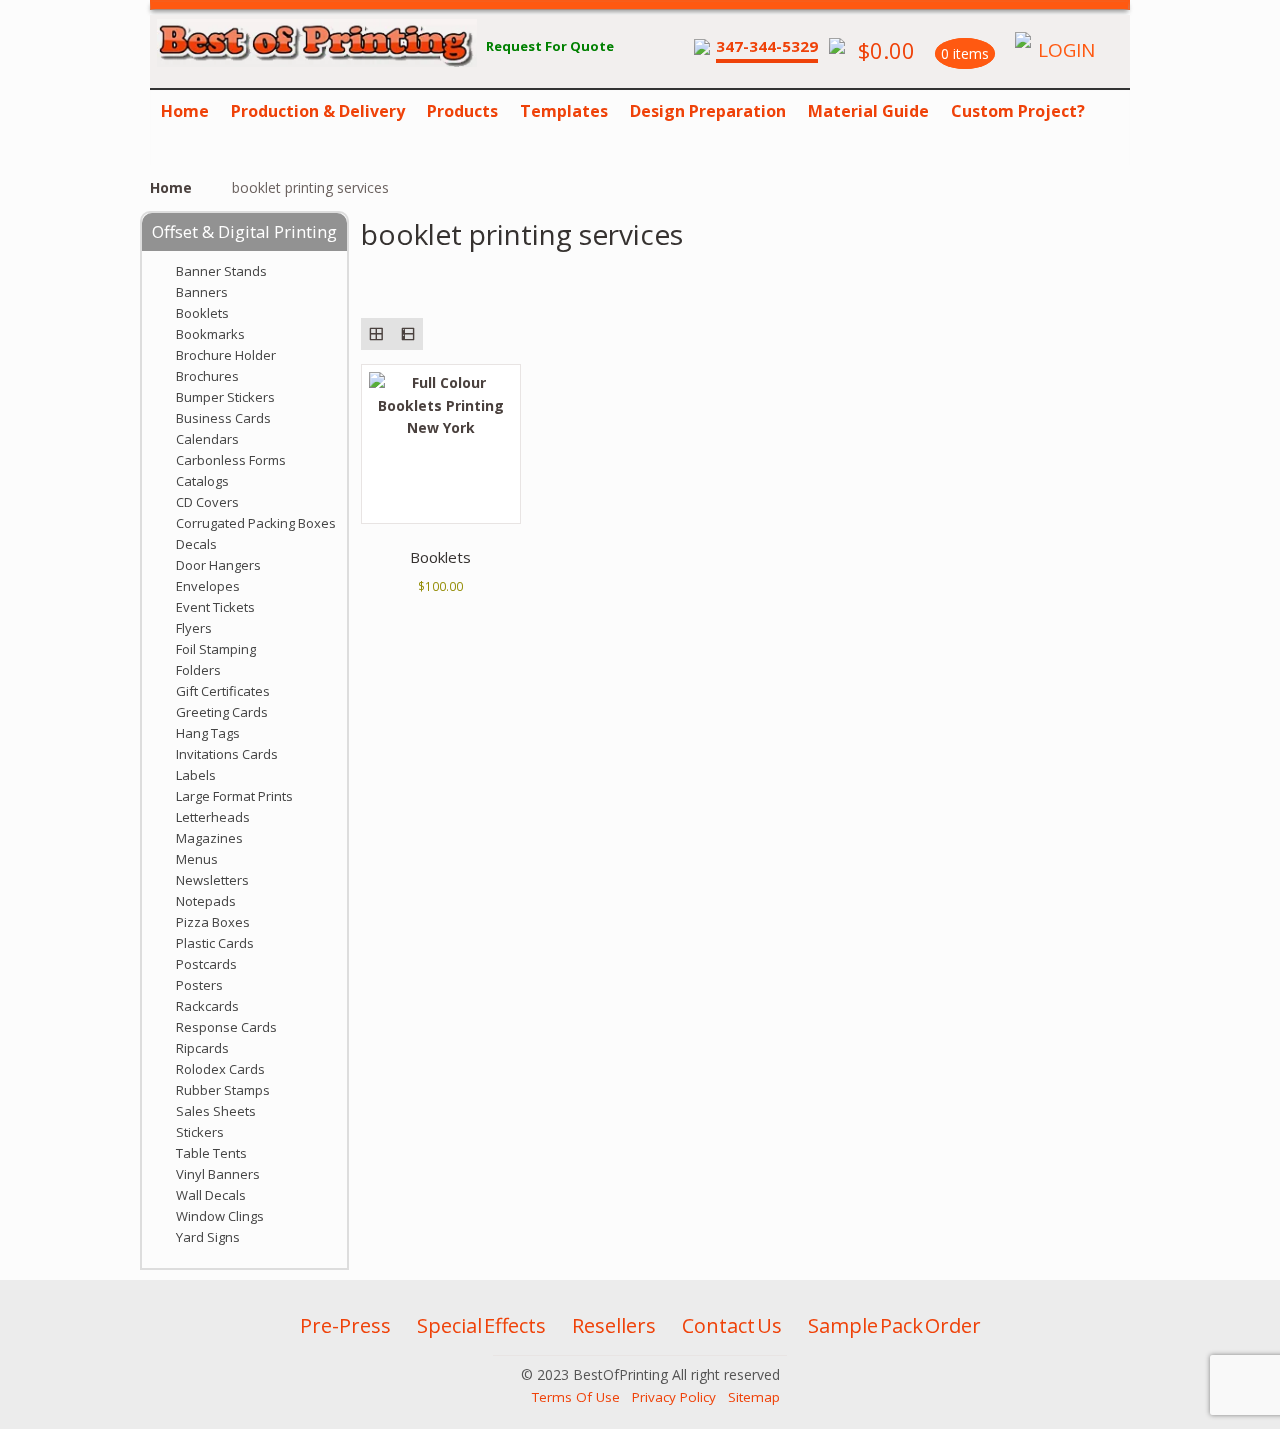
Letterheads (213, 817)
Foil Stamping (216, 649)
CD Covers (207, 502)
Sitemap (754, 1397)
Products (462, 111)
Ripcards (202, 1048)
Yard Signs (208, 1237)
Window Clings (220, 1216)
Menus (197, 859)
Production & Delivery (318, 111)
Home (185, 111)
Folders (198, 670)
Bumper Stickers (225, 397)
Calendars (207, 439)
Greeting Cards (222, 712)
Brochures (207, 376)
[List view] (407, 333)
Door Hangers (218, 565)
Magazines (209, 838)
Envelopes (208, 586)
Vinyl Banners (218, 1174)
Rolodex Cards (220, 1069)
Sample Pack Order (894, 1325)
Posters (199, 985)
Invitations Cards (227, 754)
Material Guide (868, 111)
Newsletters (212, 880)
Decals (196, 544)
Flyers (194, 628)
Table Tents (211, 1153)
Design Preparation (708, 111)
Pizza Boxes (213, 922)
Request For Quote (550, 46)
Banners (202, 292)
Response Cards (226, 1027)
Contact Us (732, 1325)
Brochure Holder (226, 355)
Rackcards (207, 1006)
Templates (564, 111)
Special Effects (481, 1325)
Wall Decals (211, 1195)
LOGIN (1066, 50)
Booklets (202, 313)
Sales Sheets (216, 1111)
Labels (196, 775)
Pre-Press (345, 1325)
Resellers (614, 1325)
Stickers (200, 1132)
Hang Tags (208, 733)
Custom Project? (1018, 111)
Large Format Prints (234, 796)
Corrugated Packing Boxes (256, 523)
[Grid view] (376, 333)
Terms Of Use (576, 1397)
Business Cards (223, 418)
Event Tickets (215, 607)
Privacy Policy (674, 1397)
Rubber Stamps (223, 1090)
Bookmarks (210, 334)
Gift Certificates (223, 691)
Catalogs (202, 481)
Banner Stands (221, 271)
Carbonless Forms (231, 460)
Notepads (206, 901)
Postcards (206, 964)
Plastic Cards (215, 943)
